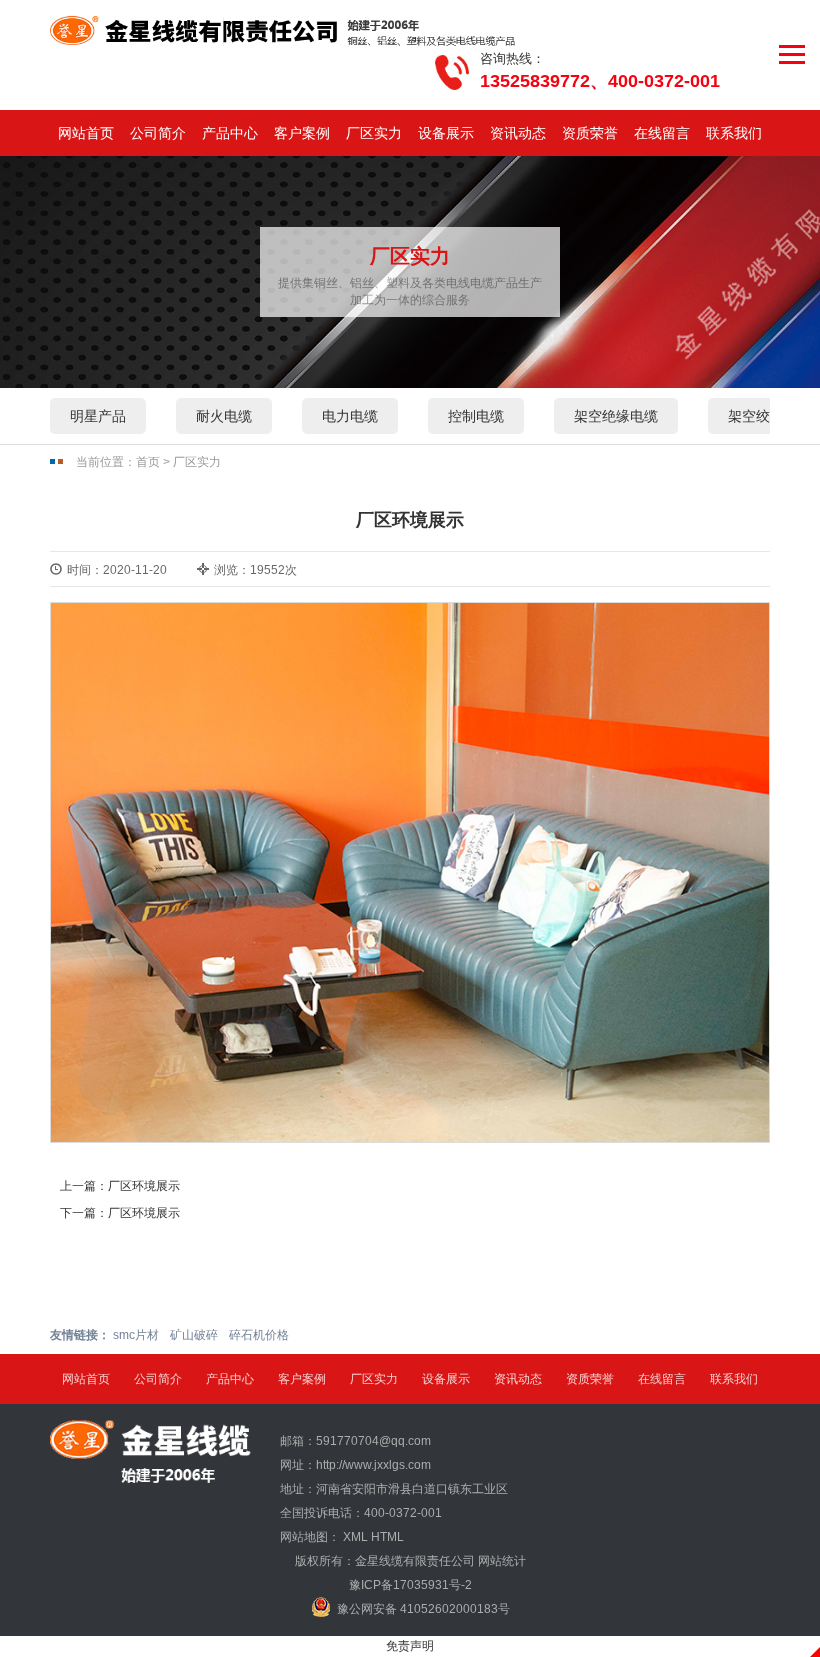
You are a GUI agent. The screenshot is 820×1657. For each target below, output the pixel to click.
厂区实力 (374, 133)
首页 (148, 462)
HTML (387, 1537)
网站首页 (86, 133)
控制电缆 (476, 416)
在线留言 (662, 133)
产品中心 (230, 133)
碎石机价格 (259, 1335)
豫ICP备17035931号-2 (410, 1585)
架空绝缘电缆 (616, 416)
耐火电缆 (224, 416)
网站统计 (502, 1561)
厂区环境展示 (144, 1186)
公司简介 (158, 133)
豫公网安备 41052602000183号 (423, 1609)
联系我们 (734, 133)
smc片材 (136, 1335)
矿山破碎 (194, 1335)
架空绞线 (756, 416)
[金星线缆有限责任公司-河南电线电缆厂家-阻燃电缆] (284, 31)
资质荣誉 (590, 133)
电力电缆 (350, 416)
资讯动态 (518, 133)
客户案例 (302, 133)
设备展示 (446, 133)
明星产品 (98, 416)
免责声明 (410, 1646)
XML (355, 1537)
